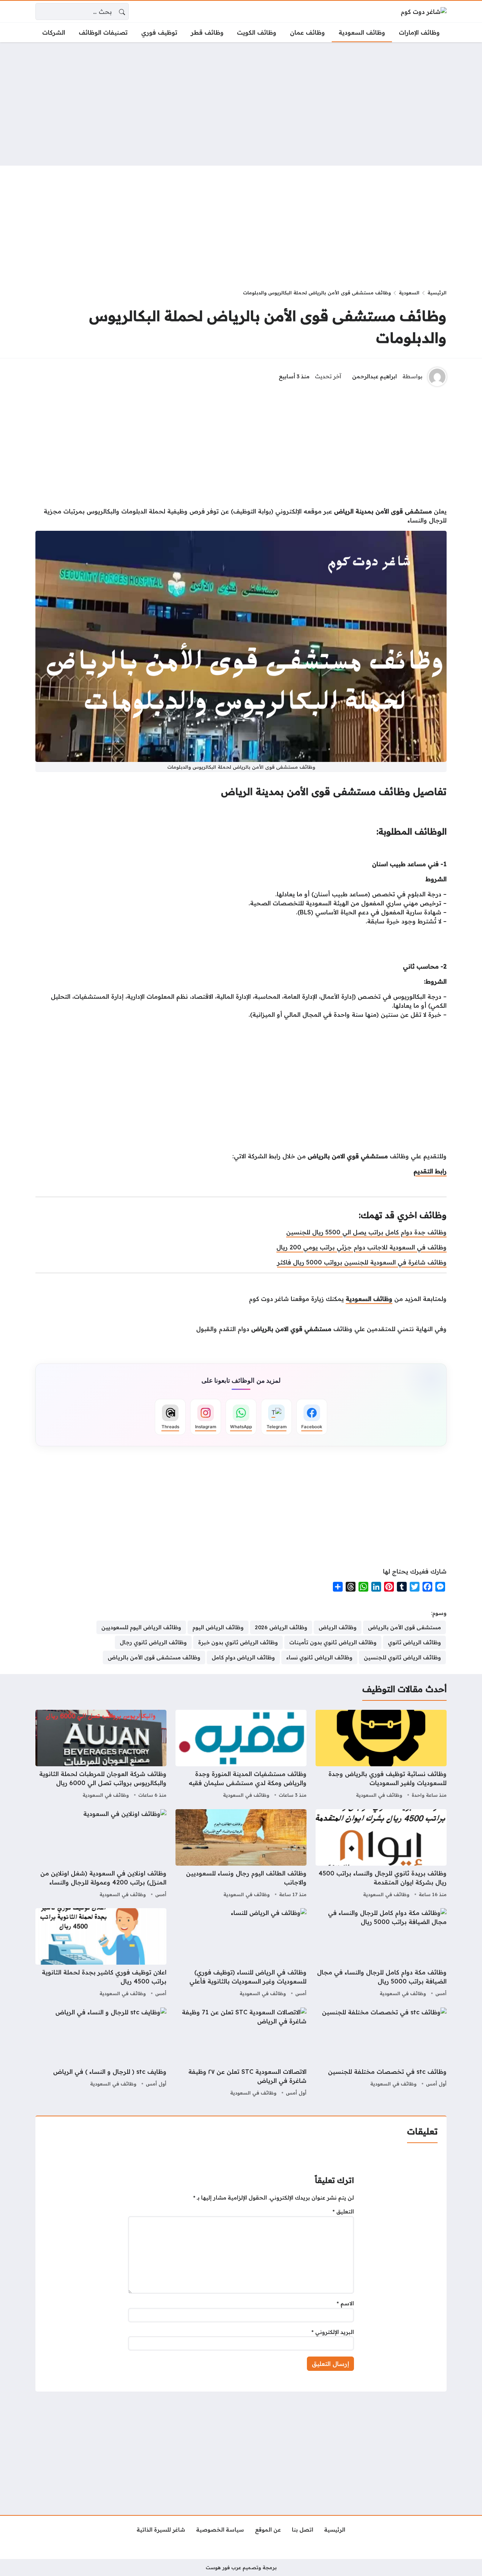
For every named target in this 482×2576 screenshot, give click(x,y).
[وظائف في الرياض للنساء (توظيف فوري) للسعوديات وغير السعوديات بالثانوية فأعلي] (241, 1953)
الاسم (345, 2303)
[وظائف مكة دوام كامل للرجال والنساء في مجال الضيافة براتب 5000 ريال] (381, 1953)
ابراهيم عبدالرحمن (374, 376)
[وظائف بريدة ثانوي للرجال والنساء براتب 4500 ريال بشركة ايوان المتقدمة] (381, 1854)
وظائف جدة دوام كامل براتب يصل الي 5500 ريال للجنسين (366, 1232)
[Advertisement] (241, 104)
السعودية (409, 292)
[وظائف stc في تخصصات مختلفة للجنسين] (381, 2053)
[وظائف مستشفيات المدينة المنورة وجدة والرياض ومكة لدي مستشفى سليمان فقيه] (241, 1755)
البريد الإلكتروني (333, 2332)
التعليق (343, 2212)
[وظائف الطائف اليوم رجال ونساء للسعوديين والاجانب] (241, 1854)
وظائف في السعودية (379, 1795)
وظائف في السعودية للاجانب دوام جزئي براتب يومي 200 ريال (361, 1247)
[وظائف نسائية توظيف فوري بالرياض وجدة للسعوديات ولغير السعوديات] (381, 1755)
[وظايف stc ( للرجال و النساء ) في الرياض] (101, 2053)
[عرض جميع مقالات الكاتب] (437, 377)
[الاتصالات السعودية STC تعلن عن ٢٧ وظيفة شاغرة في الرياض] (241, 2053)
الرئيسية (437, 292)
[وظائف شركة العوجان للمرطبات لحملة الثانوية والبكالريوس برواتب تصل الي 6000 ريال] (101, 1755)
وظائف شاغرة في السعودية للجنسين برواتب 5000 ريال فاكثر (362, 1262)
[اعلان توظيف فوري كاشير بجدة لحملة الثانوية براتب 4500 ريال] (101, 1953)
